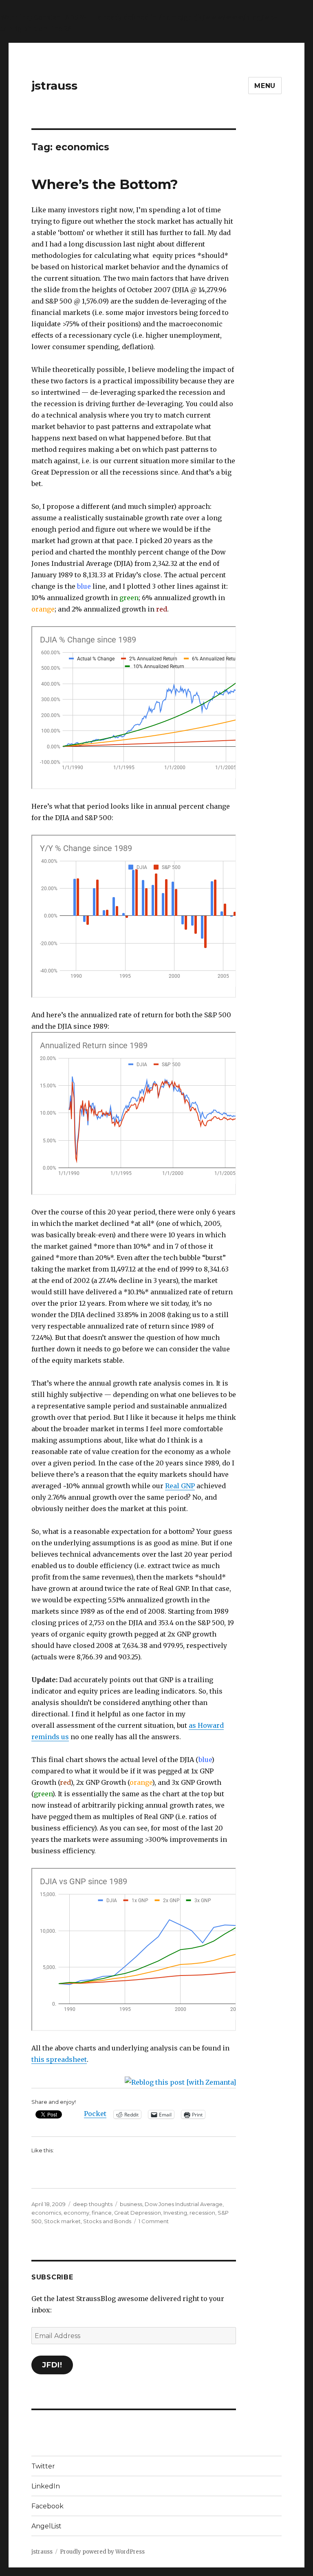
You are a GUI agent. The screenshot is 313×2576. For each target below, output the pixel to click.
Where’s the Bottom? (105, 184)
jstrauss (54, 86)
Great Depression (138, 2213)
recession (202, 2213)
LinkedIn (46, 2486)
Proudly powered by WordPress (102, 2552)
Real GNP (180, 1486)
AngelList (46, 2526)
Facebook (47, 2506)
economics (46, 2213)
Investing (175, 2213)
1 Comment (154, 2221)
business (131, 2204)
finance (102, 2213)
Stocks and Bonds (107, 2221)
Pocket (95, 2114)
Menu (265, 86)
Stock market (62, 2221)
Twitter (43, 2466)
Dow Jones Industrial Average (184, 2204)
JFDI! (52, 2365)
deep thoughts (93, 2204)
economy (76, 2213)
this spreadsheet (59, 2059)
